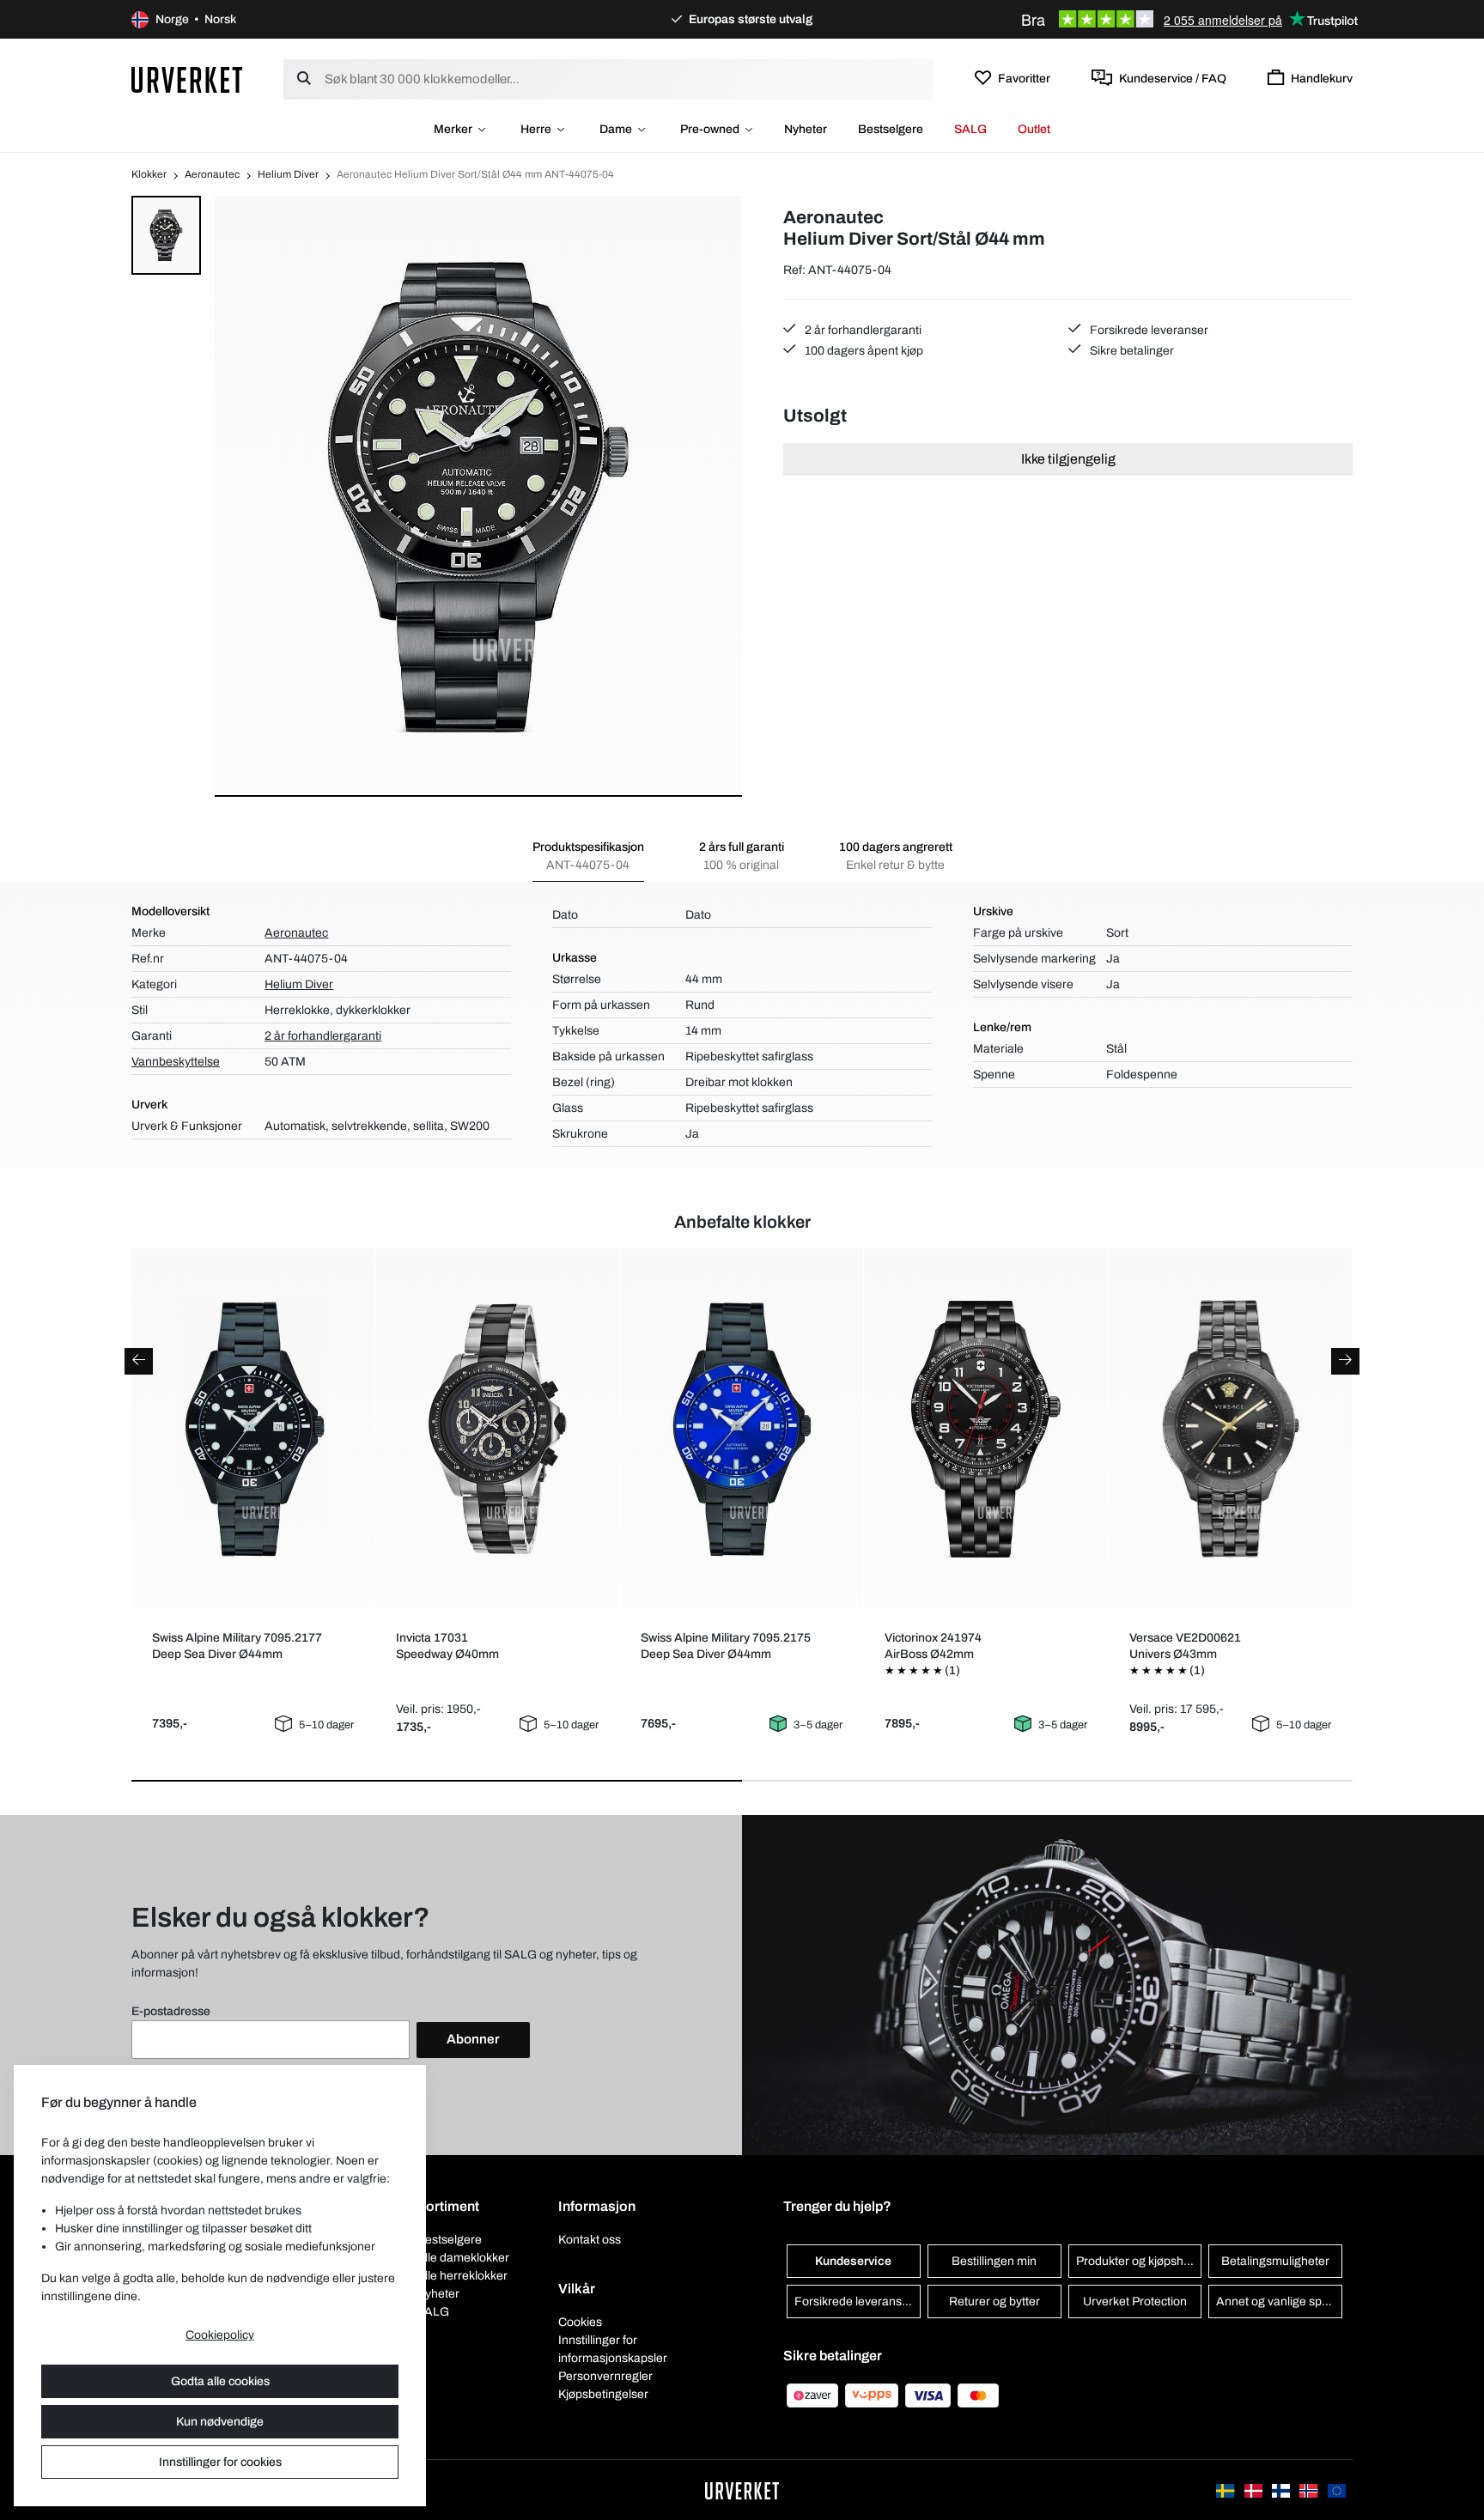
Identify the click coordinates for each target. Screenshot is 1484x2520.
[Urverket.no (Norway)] (1310, 2490)
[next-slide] (1345, 1361)
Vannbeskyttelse (176, 1062)
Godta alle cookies (220, 2381)
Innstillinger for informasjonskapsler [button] (613, 2349)
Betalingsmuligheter (1275, 2261)
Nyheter (806, 129)
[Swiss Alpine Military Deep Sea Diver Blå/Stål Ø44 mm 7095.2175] (742, 1429)
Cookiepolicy (220, 2335)
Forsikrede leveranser (1148, 330)
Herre (536, 129)
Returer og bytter (994, 2301)
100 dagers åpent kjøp (863, 351)
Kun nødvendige (220, 2422)
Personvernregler (605, 2376)
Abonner (473, 2039)
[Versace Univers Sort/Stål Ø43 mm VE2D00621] (1230, 1429)
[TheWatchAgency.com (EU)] (1337, 2490)
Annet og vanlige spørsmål (1279, 2301)
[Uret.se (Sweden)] (1226, 2490)
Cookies (580, 2322)
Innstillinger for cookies (220, 2462)
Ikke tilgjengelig (1068, 459)
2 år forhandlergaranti (862, 330)
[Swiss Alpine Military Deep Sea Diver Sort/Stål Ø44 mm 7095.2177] (253, 1429)
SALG (970, 129)
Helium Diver (288, 174)
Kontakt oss (590, 2240)
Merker (453, 129)
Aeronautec (212, 174)
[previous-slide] (139, 1361)
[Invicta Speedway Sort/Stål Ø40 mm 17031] (498, 1429)
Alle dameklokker (463, 2258)
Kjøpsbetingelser (603, 2394)
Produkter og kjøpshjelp (1139, 2261)
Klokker (149, 174)
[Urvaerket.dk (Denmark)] (1255, 2490)
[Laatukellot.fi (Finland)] (1282, 2490)
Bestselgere (891, 129)
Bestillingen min (994, 2261)
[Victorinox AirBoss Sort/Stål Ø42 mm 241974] (986, 1429)
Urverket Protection (1135, 2301)
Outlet (1034, 129)
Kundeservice (853, 2261)
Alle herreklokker (462, 2276)
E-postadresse (171, 2011)
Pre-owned (710, 129)
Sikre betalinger (1131, 351)
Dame (616, 129)
